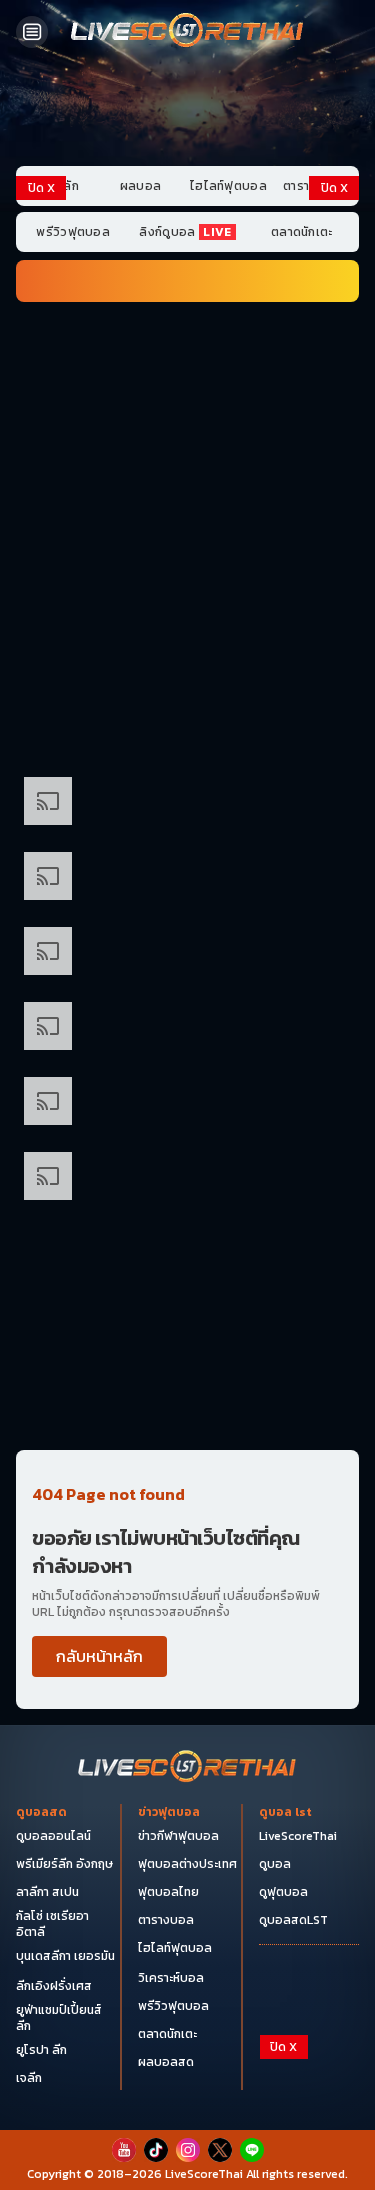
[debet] (188, 2078)
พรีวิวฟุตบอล (73, 232)
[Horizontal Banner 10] (187, 1028)
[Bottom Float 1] (188, 2160)
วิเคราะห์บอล (171, 1978)
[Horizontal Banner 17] (187, 1403)
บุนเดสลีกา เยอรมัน (65, 1956)
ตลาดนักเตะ (302, 232)
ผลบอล (141, 186)
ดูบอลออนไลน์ (53, 1836)
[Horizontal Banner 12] (187, 1103)
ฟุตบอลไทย (168, 1892)
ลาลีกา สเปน (47, 1892)
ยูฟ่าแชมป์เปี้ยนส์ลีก (59, 2018)
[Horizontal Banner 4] (187, 577)
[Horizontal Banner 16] (187, 1328)
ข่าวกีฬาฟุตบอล (178, 1836)
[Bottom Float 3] (188, 2112)
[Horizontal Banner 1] (187, 352)
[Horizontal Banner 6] (187, 727)
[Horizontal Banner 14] (187, 1253)
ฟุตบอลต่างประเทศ (187, 1864)
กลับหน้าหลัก (99, 1656)
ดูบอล (275, 1864)
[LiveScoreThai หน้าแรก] (188, 1768)
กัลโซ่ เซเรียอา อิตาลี (52, 1924)
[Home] (188, 32)
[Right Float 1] (334, 287)
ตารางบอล (166, 1920)
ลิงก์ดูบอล (185, 232)
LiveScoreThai (298, 1836)
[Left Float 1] (41, 287)
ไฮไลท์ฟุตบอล (228, 186)
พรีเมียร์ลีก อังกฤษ (64, 1864)
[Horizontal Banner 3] (187, 502)
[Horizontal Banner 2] (187, 427)
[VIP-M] (187, 111)
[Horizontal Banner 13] (187, 1178)
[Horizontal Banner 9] (187, 953)
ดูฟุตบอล (283, 1892)
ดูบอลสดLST (293, 1920)
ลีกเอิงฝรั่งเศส (54, 1986)
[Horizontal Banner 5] (187, 652)
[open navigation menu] (32, 32)
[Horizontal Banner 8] (187, 878)
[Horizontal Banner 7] (187, 803)
